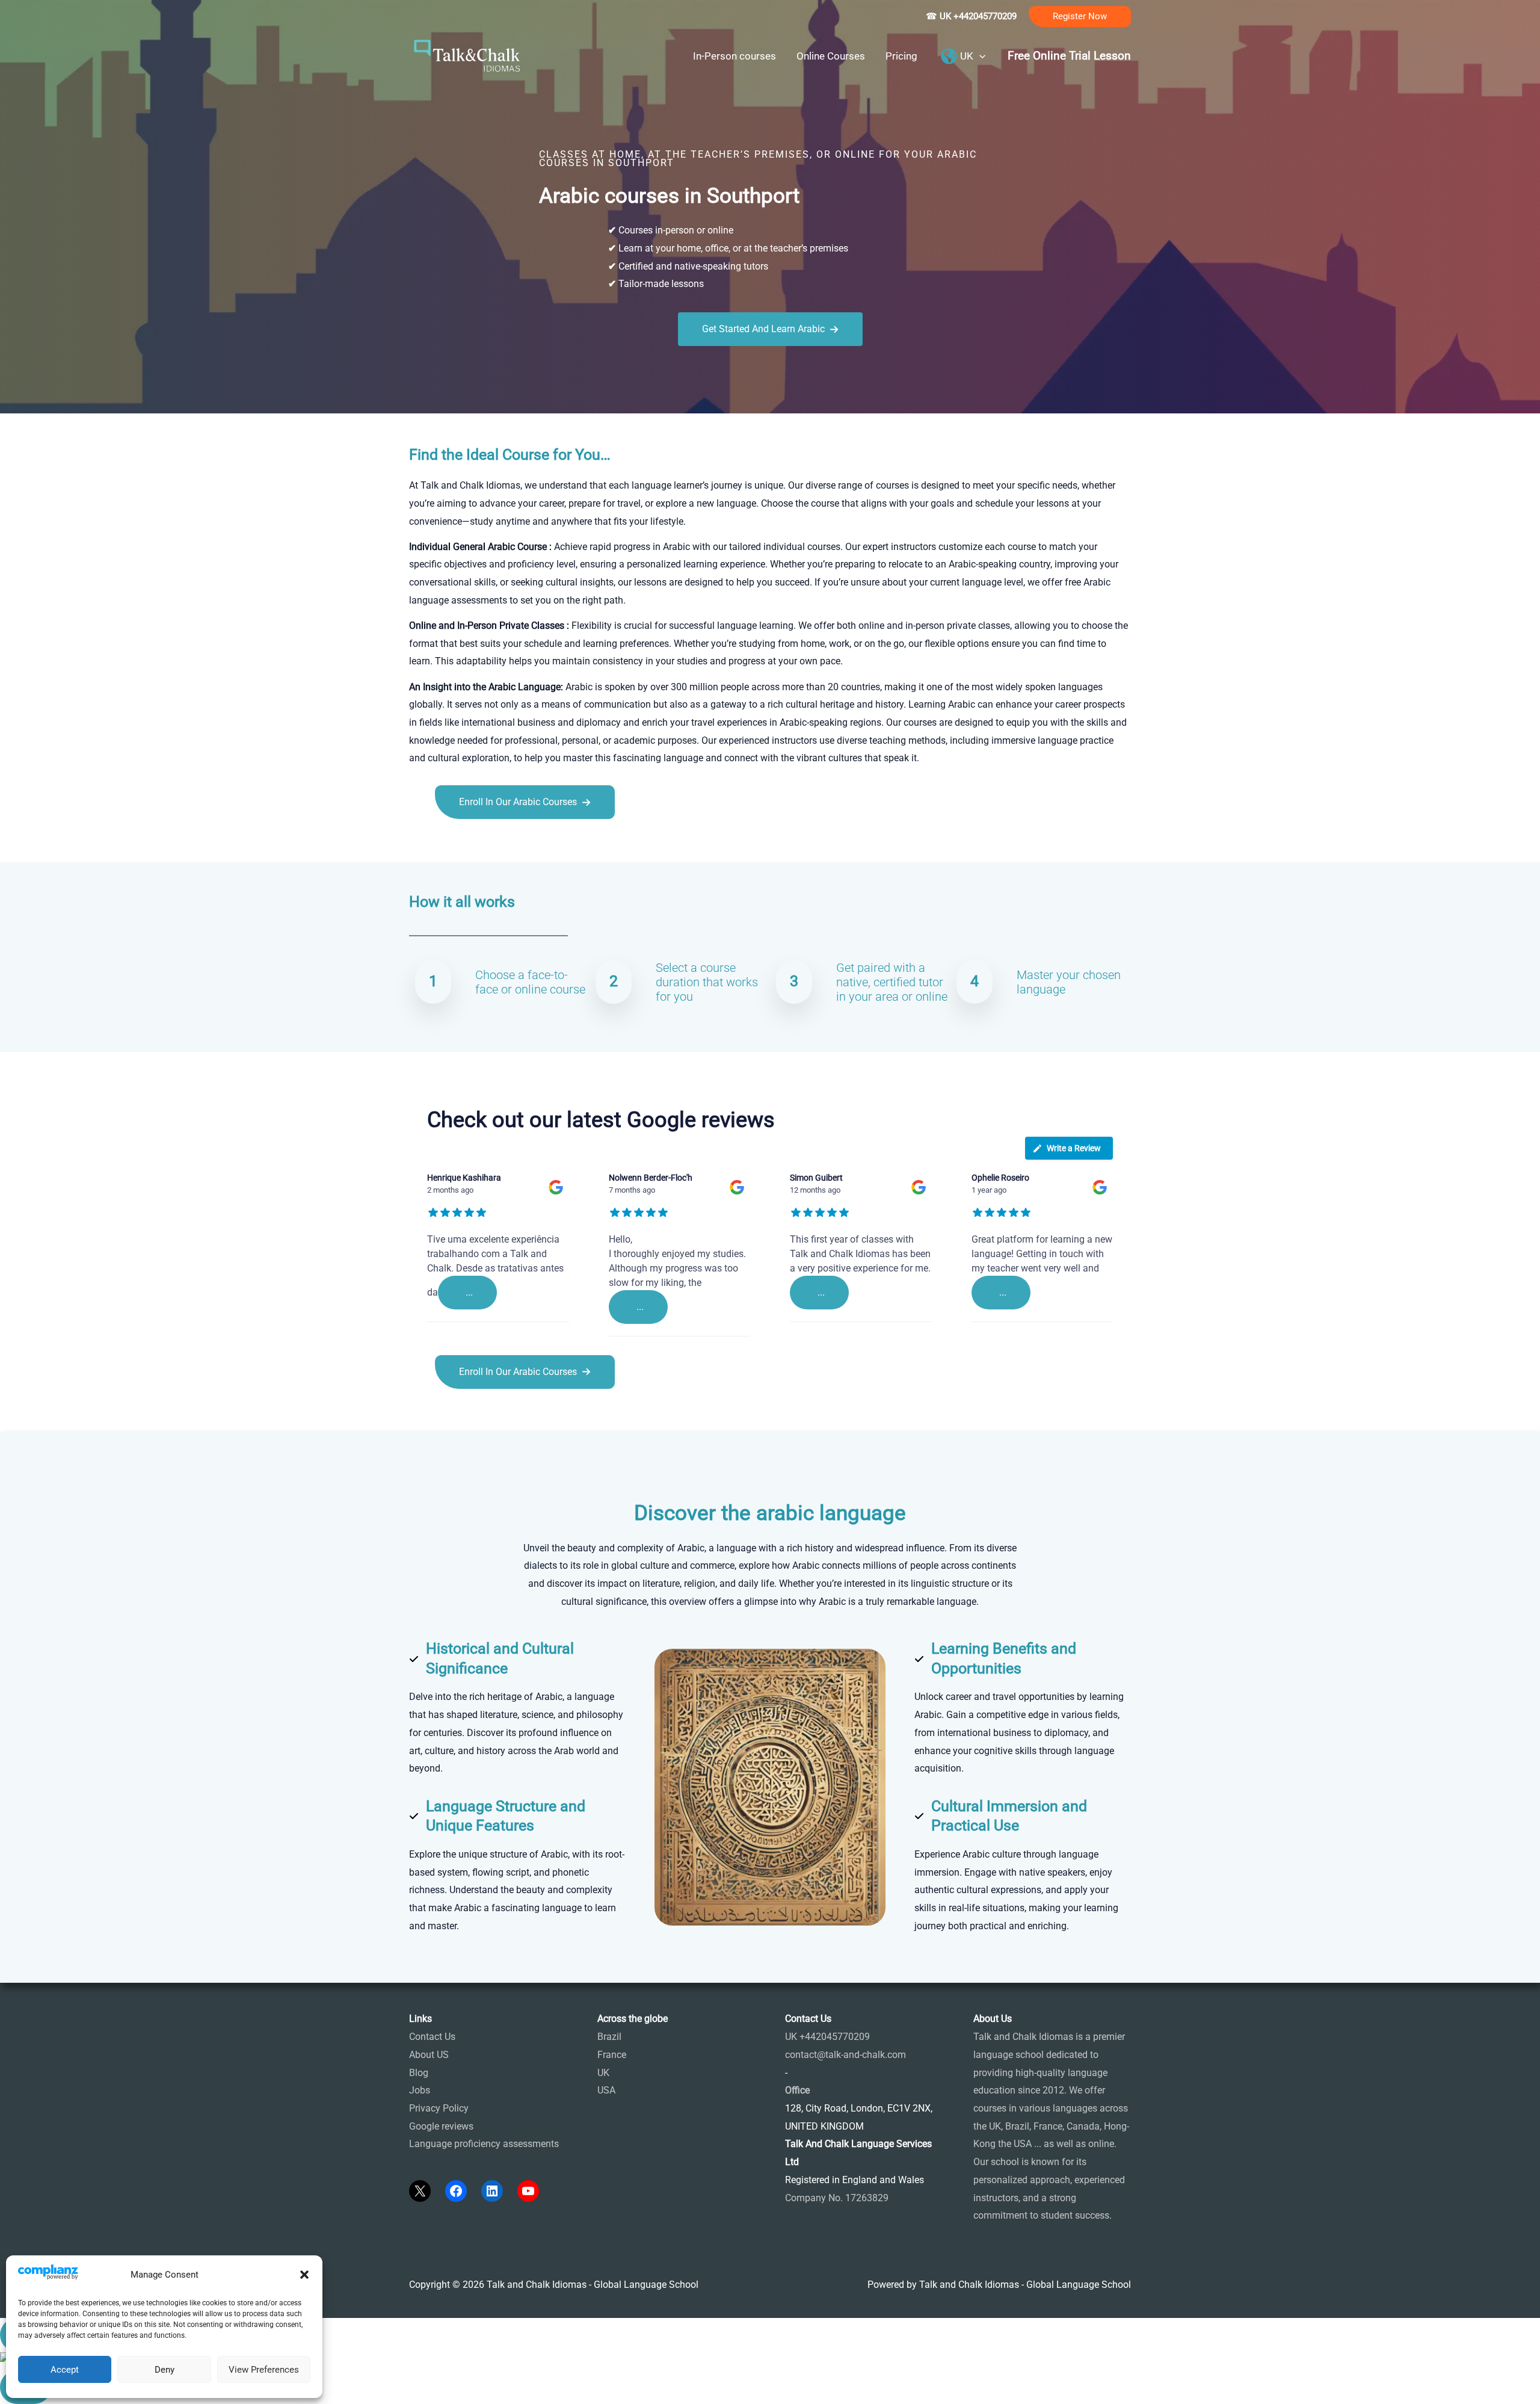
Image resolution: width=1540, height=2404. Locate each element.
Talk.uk (527, 846)
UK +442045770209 (827, 2037)
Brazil (609, 2037)
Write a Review (1074, 1148)
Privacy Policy (439, 2108)
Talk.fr (423, 846)
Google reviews (441, 2126)
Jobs (420, 2090)
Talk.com (489, 846)
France (612, 2055)
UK (603, 2073)
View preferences (264, 2370)
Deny (165, 2370)
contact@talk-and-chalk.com (845, 2055)
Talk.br (453, 846)
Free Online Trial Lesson (1069, 56)
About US (429, 2055)
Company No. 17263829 (837, 2198)
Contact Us (432, 2037)
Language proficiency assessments (484, 2144)
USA (606, 2090)
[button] (304, 2275)
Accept (65, 2370)
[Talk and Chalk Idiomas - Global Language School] (467, 55)
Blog (419, 2073)
